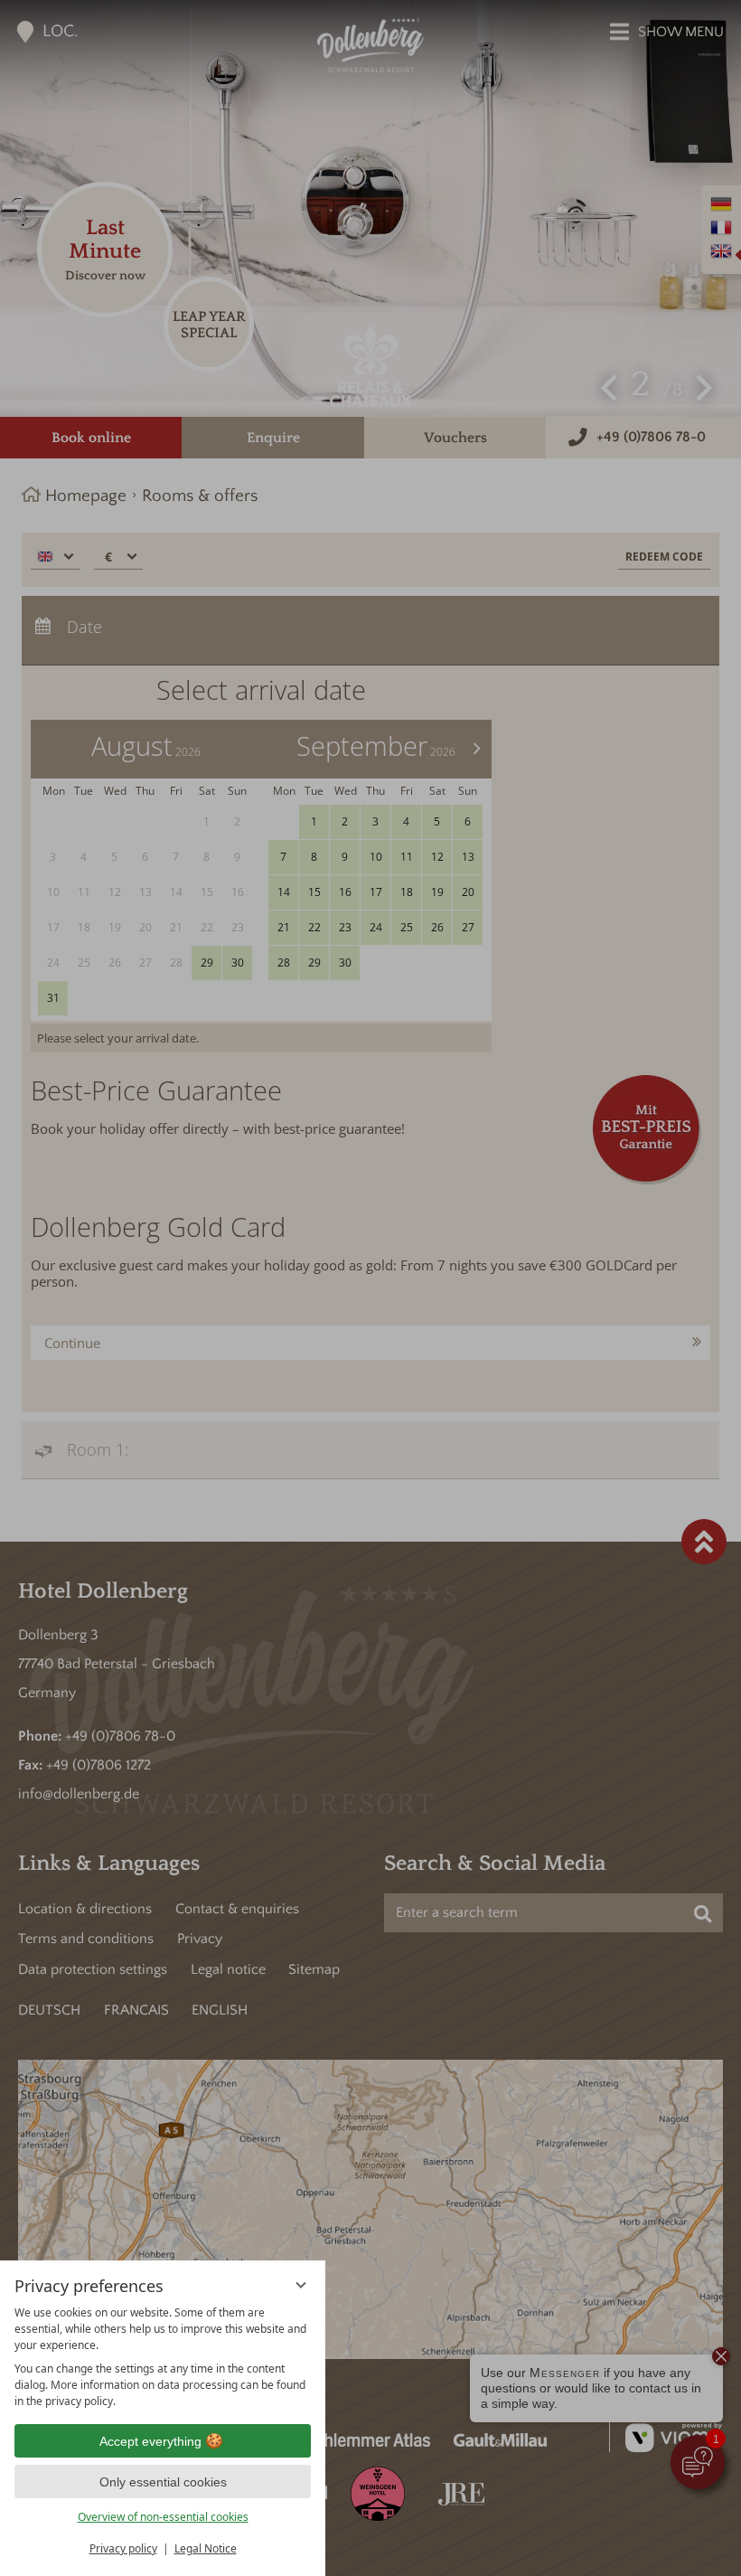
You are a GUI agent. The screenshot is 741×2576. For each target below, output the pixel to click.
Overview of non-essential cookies (163, 2517)
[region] (163, 2357)
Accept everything (150, 2441)
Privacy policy (123, 2548)
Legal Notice (206, 2548)
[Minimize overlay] (301, 2285)
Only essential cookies (163, 2482)
